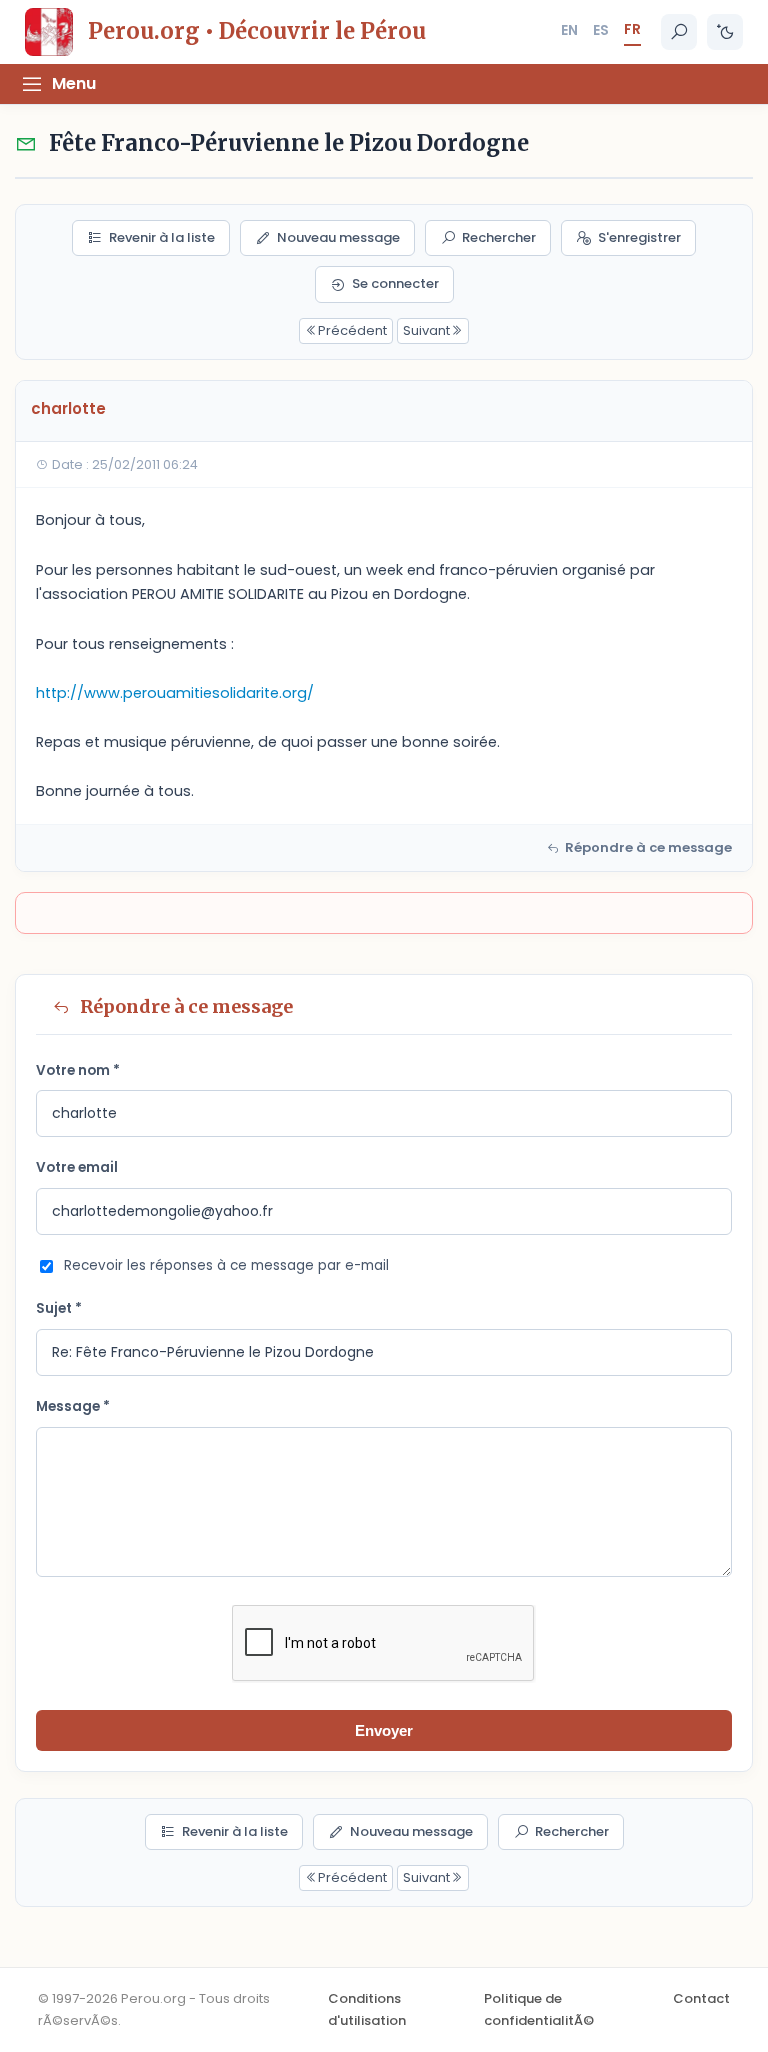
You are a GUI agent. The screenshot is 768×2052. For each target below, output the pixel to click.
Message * (73, 1406)
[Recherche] (679, 32)
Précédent (352, 330)
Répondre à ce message (648, 847)
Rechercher (499, 237)
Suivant (426, 330)
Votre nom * (78, 1070)
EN (569, 30)
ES (601, 30)
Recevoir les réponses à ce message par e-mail (226, 1265)
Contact (701, 1998)
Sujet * (59, 1308)
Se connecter (395, 283)
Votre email (77, 1167)
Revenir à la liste (162, 237)
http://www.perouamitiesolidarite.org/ (175, 693)
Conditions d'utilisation (367, 2009)
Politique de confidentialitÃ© (539, 2009)
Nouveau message (338, 237)
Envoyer (384, 1730)
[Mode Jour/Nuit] (725, 32)
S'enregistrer (639, 237)
